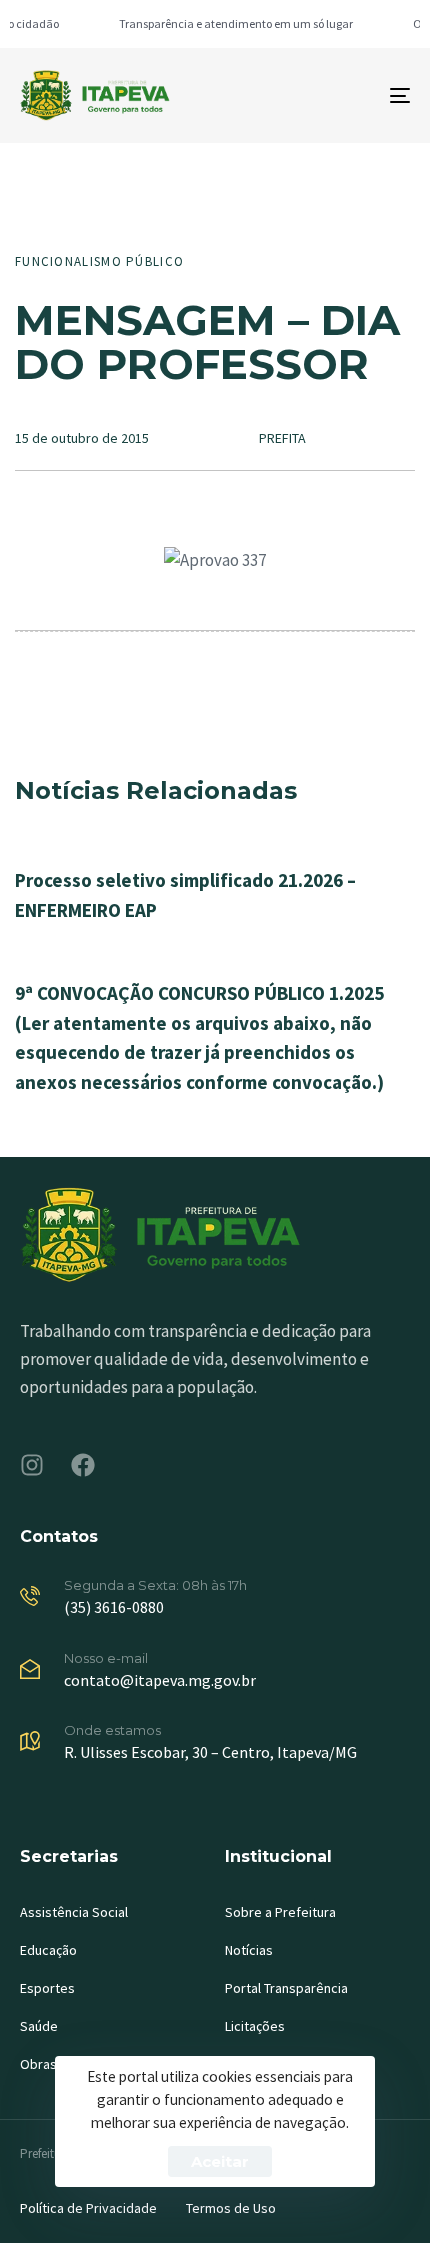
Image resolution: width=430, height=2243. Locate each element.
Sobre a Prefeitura (280, 1912)
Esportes (47, 1988)
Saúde (39, 2026)
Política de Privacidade (88, 2208)
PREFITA (282, 438)
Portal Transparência (286, 1988)
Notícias (249, 1950)
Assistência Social (74, 1912)
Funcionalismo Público (99, 261)
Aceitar (220, 2161)
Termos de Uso (231, 2208)
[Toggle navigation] (345, 95)
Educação (48, 1950)
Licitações (255, 2026)
